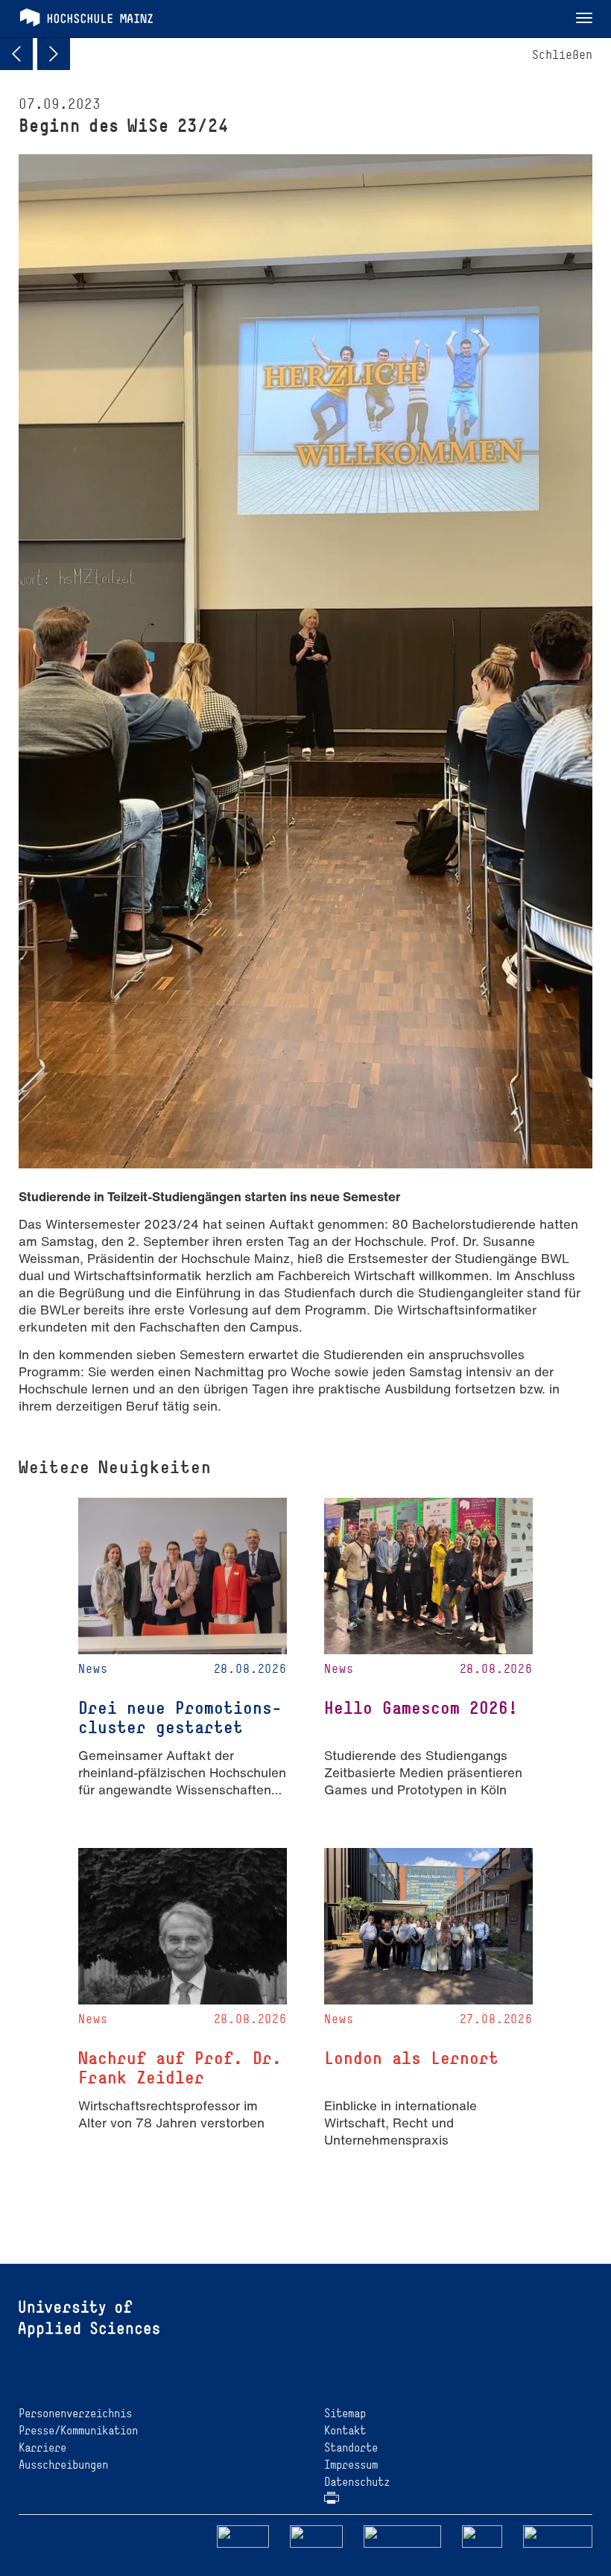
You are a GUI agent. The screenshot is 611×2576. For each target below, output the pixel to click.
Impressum (351, 2465)
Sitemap (345, 2413)
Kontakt (345, 2430)
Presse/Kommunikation (78, 2430)
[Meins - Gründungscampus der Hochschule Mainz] (316, 2535)
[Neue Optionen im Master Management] (54, 54)
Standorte (351, 2447)
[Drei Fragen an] (16, 54)
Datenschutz (357, 2482)
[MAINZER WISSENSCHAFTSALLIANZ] (403, 2535)
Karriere (42, 2447)
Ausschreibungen (63, 2465)
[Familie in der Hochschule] (558, 2535)
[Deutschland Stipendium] (243, 2535)
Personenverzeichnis (75, 2413)
